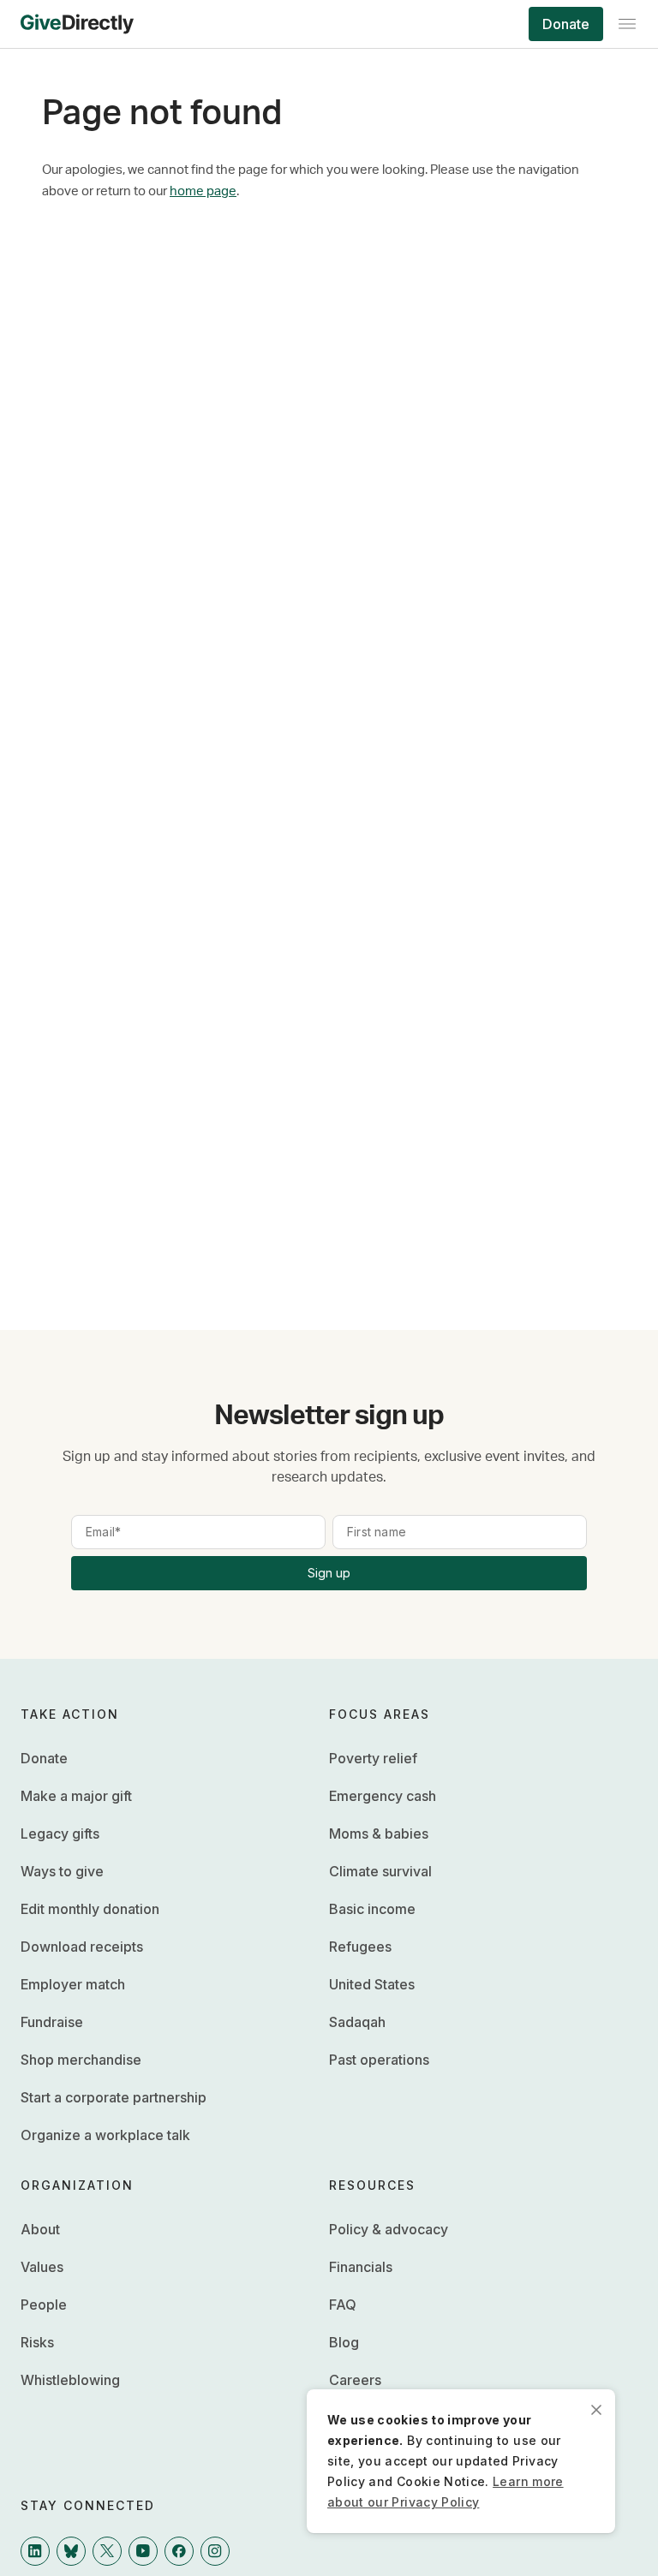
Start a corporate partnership (114, 2097)
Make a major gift (76, 1796)
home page (203, 191)
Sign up (329, 1573)
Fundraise (52, 2022)
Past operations (379, 2060)
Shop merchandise (81, 2060)
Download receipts (82, 1947)
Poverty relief (373, 1758)
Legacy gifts (60, 1834)
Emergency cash (383, 1796)
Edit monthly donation (90, 1909)
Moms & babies (379, 1834)
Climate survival (380, 1871)
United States (372, 1984)
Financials (361, 2267)
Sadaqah (357, 2022)
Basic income (372, 1909)
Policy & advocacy (389, 2229)
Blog (344, 2342)
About (40, 2229)
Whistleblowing (70, 2380)
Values (42, 2267)
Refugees (360, 1947)
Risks (37, 2342)
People (44, 2305)
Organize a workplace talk (105, 2135)
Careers (355, 2380)
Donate (566, 24)
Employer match (73, 1984)
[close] (596, 2408)
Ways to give (62, 1871)
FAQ (343, 2305)
